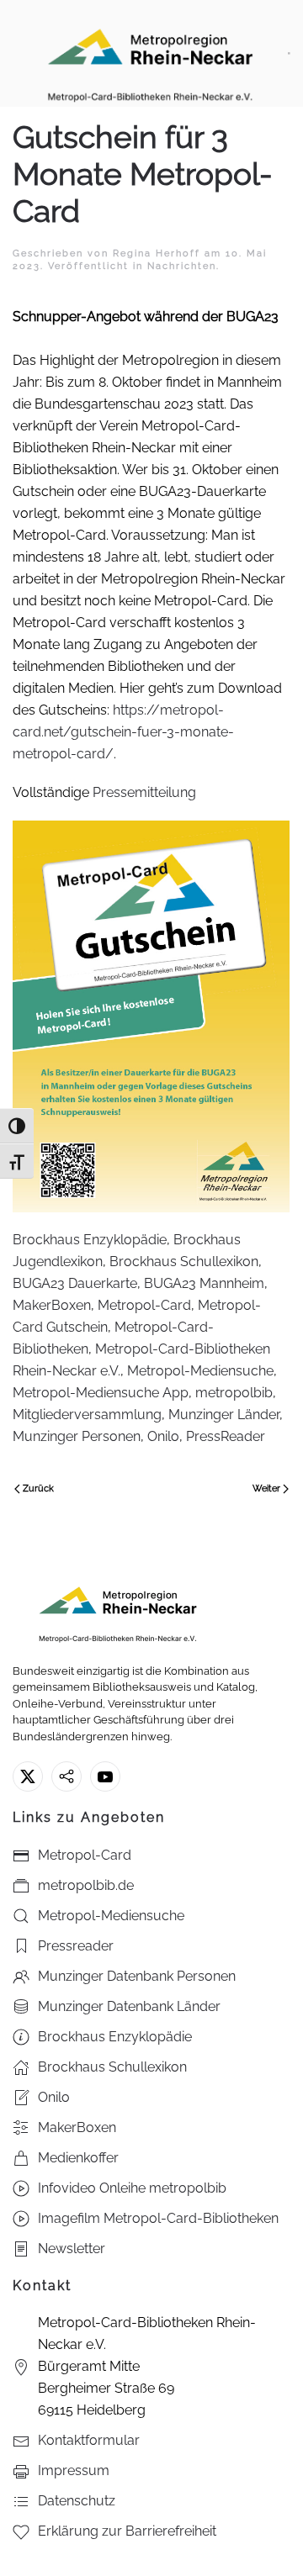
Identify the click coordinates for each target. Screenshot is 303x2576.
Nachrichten (182, 266)
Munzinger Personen (77, 1436)
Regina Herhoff (157, 253)
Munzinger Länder (224, 1415)
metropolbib (234, 1393)
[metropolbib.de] (66, 1776)
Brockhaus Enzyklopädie (90, 1240)
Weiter (266, 1489)
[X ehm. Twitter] (28, 1776)
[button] (289, 53)
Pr (98, 792)
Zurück (38, 1489)
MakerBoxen (52, 1305)
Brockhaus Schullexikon (184, 1262)
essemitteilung (151, 792)
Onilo (163, 1436)
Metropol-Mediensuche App (101, 1393)
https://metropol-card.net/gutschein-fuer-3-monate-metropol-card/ (123, 732)
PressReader (226, 1436)
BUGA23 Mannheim (204, 1283)
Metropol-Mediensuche (200, 1371)
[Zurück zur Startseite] (150, 53)
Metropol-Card (144, 1305)
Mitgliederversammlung (87, 1415)
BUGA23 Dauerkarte (75, 1283)
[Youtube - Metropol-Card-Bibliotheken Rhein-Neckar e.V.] (105, 1776)
